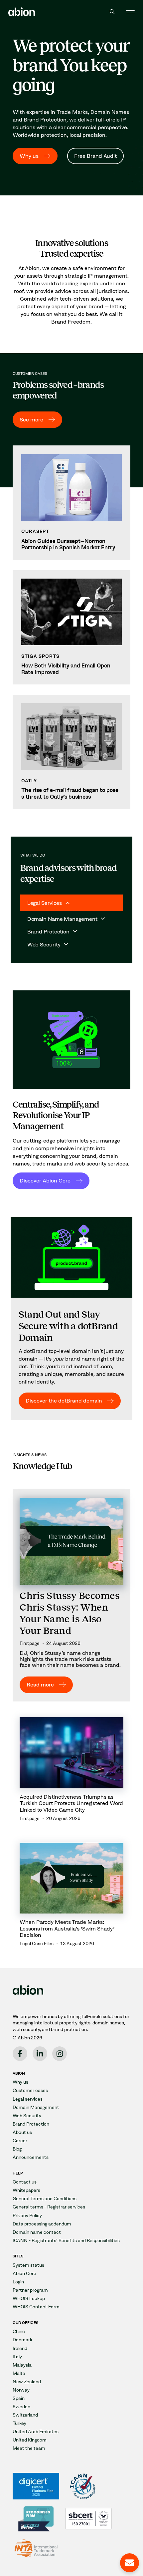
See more (31, 419)
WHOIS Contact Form (36, 2307)
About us (22, 2132)
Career (20, 2141)
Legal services (28, 2099)
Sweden (21, 2407)
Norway (21, 2390)
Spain (19, 2398)
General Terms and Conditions (45, 2199)
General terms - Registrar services (49, 2207)
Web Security (27, 2116)
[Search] (112, 11)
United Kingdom (30, 2440)
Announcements (31, 2157)
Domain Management (36, 2107)
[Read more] (71, 1595)
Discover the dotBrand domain (64, 1401)
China (19, 2331)
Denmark (22, 2340)
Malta (19, 2373)
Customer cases (30, 2090)
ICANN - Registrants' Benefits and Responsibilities (66, 2241)
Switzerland (25, 2415)
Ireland (20, 2348)
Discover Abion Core (45, 1180)
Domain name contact (37, 2232)
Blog (17, 2149)
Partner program (30, 2290)
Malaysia (22, 2365)
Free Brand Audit (95, 156)
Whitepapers (26, 2190)
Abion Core (24, 2274)
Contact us (25, 2182)
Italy (17, 2357)
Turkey (19, 2423)
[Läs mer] (71, 503)
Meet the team (29, 2448)
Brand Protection (31, 2124)
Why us (29, 156)
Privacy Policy (27, 2216)
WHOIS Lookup (29, 2299)
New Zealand (27, 2382)
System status (28, 2265)
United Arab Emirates (36, 2432)
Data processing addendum (42, 2224)
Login (18, 2282)
